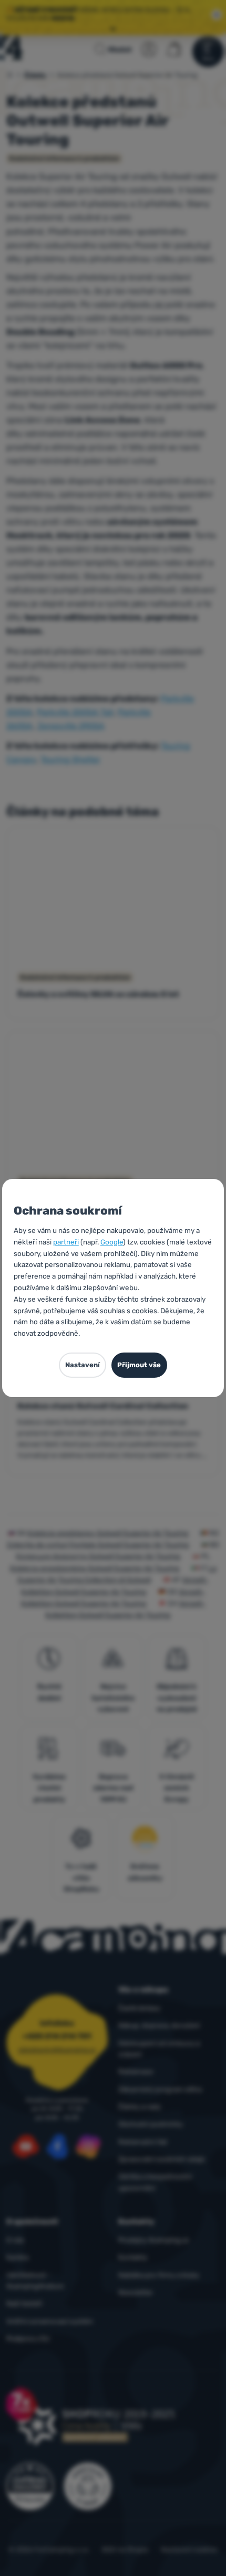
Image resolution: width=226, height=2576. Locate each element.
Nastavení (83, 1365)
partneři (66, 1242)
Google (112, 1242)
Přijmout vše (139, 1365)
